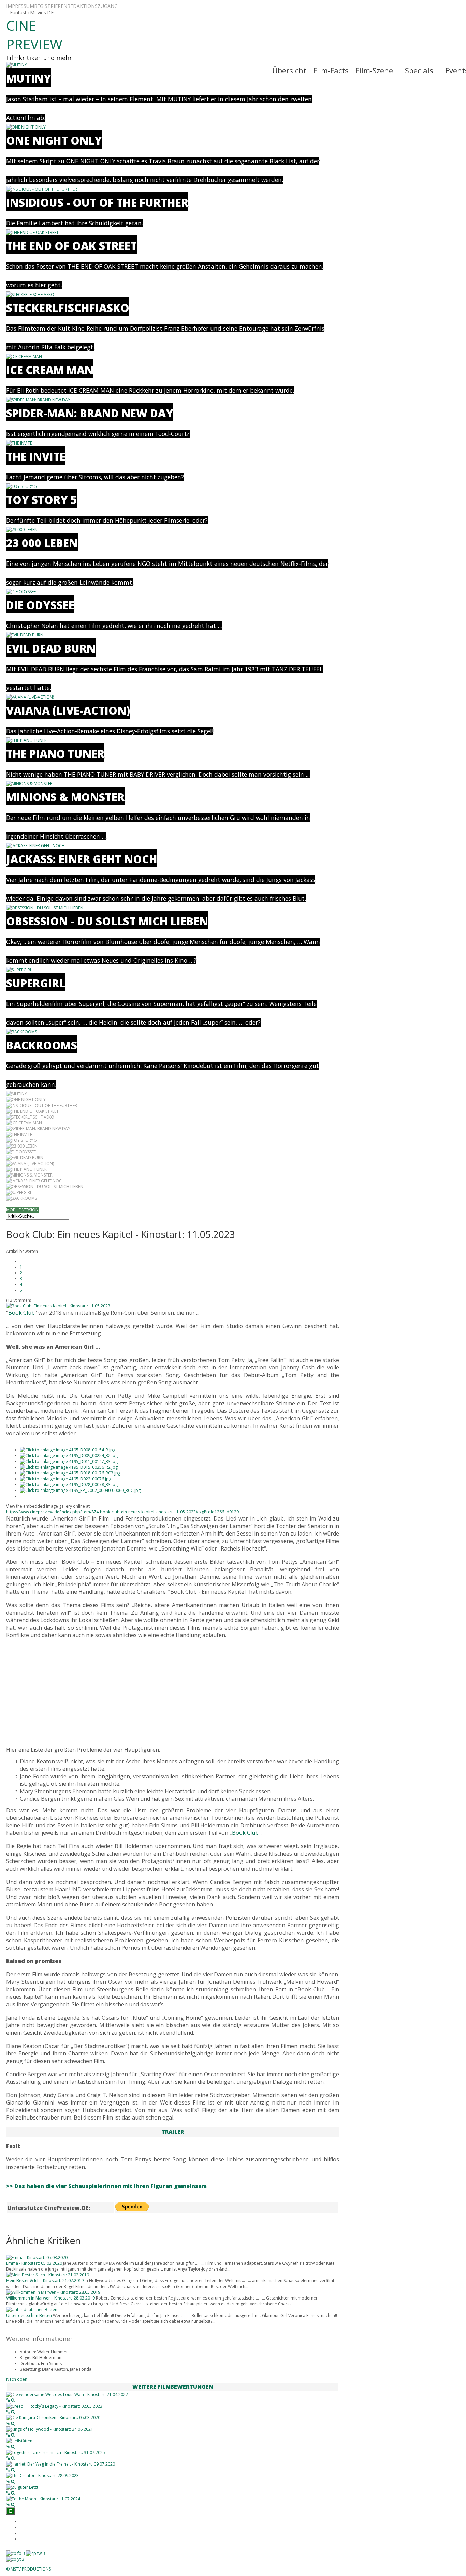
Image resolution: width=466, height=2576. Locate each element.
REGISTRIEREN (51, 6)
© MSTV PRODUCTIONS (28, 2569)
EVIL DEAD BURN (51, 648)
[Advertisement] (173, 1692)
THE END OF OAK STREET (71, 246)
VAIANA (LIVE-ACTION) (68, 710)
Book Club (21, 1313)
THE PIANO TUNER (55, 754)
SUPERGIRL (36, 983)
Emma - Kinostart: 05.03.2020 (34, 2263)
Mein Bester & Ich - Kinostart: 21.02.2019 (45, 2281)
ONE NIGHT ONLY (54, 140)
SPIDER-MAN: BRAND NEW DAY (90, 413)
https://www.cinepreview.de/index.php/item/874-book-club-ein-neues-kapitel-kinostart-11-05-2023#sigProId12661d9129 (122, 1512)
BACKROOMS (42, 1045)
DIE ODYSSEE (40, 605)
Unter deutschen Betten (29, 2315)
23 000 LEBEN (42, 543)
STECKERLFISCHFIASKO (68, 308)
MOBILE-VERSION (22, 1210)
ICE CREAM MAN (50, 370)
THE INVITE (36, 456)
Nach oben (17, 2379)
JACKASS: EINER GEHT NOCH (82, 859)
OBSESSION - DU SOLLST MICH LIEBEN (107, 921)
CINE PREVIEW (34, 35)
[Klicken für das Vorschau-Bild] (58, 1306)
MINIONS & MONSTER (65, 797)
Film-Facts (331, 70)
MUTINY (29, 78)
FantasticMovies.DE (32, 12)
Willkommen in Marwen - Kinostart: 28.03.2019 (50, 2298)
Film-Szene (374, 70)
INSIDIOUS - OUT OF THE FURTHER (97, 202)
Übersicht (289, 70)
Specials (419, 70)
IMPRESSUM (20, 6)
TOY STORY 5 (42, 500)
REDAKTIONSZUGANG (92, 6)
